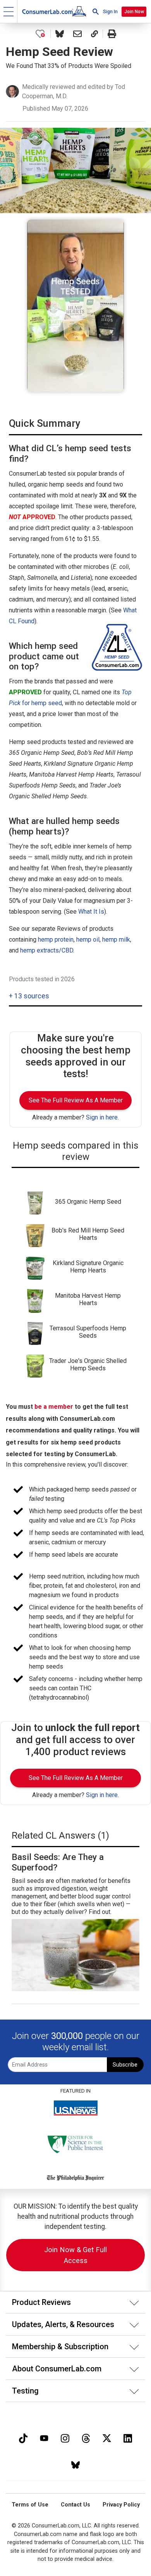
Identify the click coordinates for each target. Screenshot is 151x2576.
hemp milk (116, 939)
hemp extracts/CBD (47, 950)
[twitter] (107, 2437)
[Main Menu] (9, 11)
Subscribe (125, 2065)
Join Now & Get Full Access (75, 2255)
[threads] (86, 2437)
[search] (96, 11)
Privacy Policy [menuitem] (121, 2505)
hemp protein (56, 939)
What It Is (91, 912)
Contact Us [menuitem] (75, 2505)
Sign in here (102, 1117)
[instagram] (65, 2437)
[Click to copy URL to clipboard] (94, 34)
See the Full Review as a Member (76, 1100)
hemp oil (88, 939)
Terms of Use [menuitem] (30, 2505)
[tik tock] (23, 2437)
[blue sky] (75, 2464)
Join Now (134, 12)
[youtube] (44, 2437)
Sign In (110, 12)
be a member (54, 1407)
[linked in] (128, 2437)
